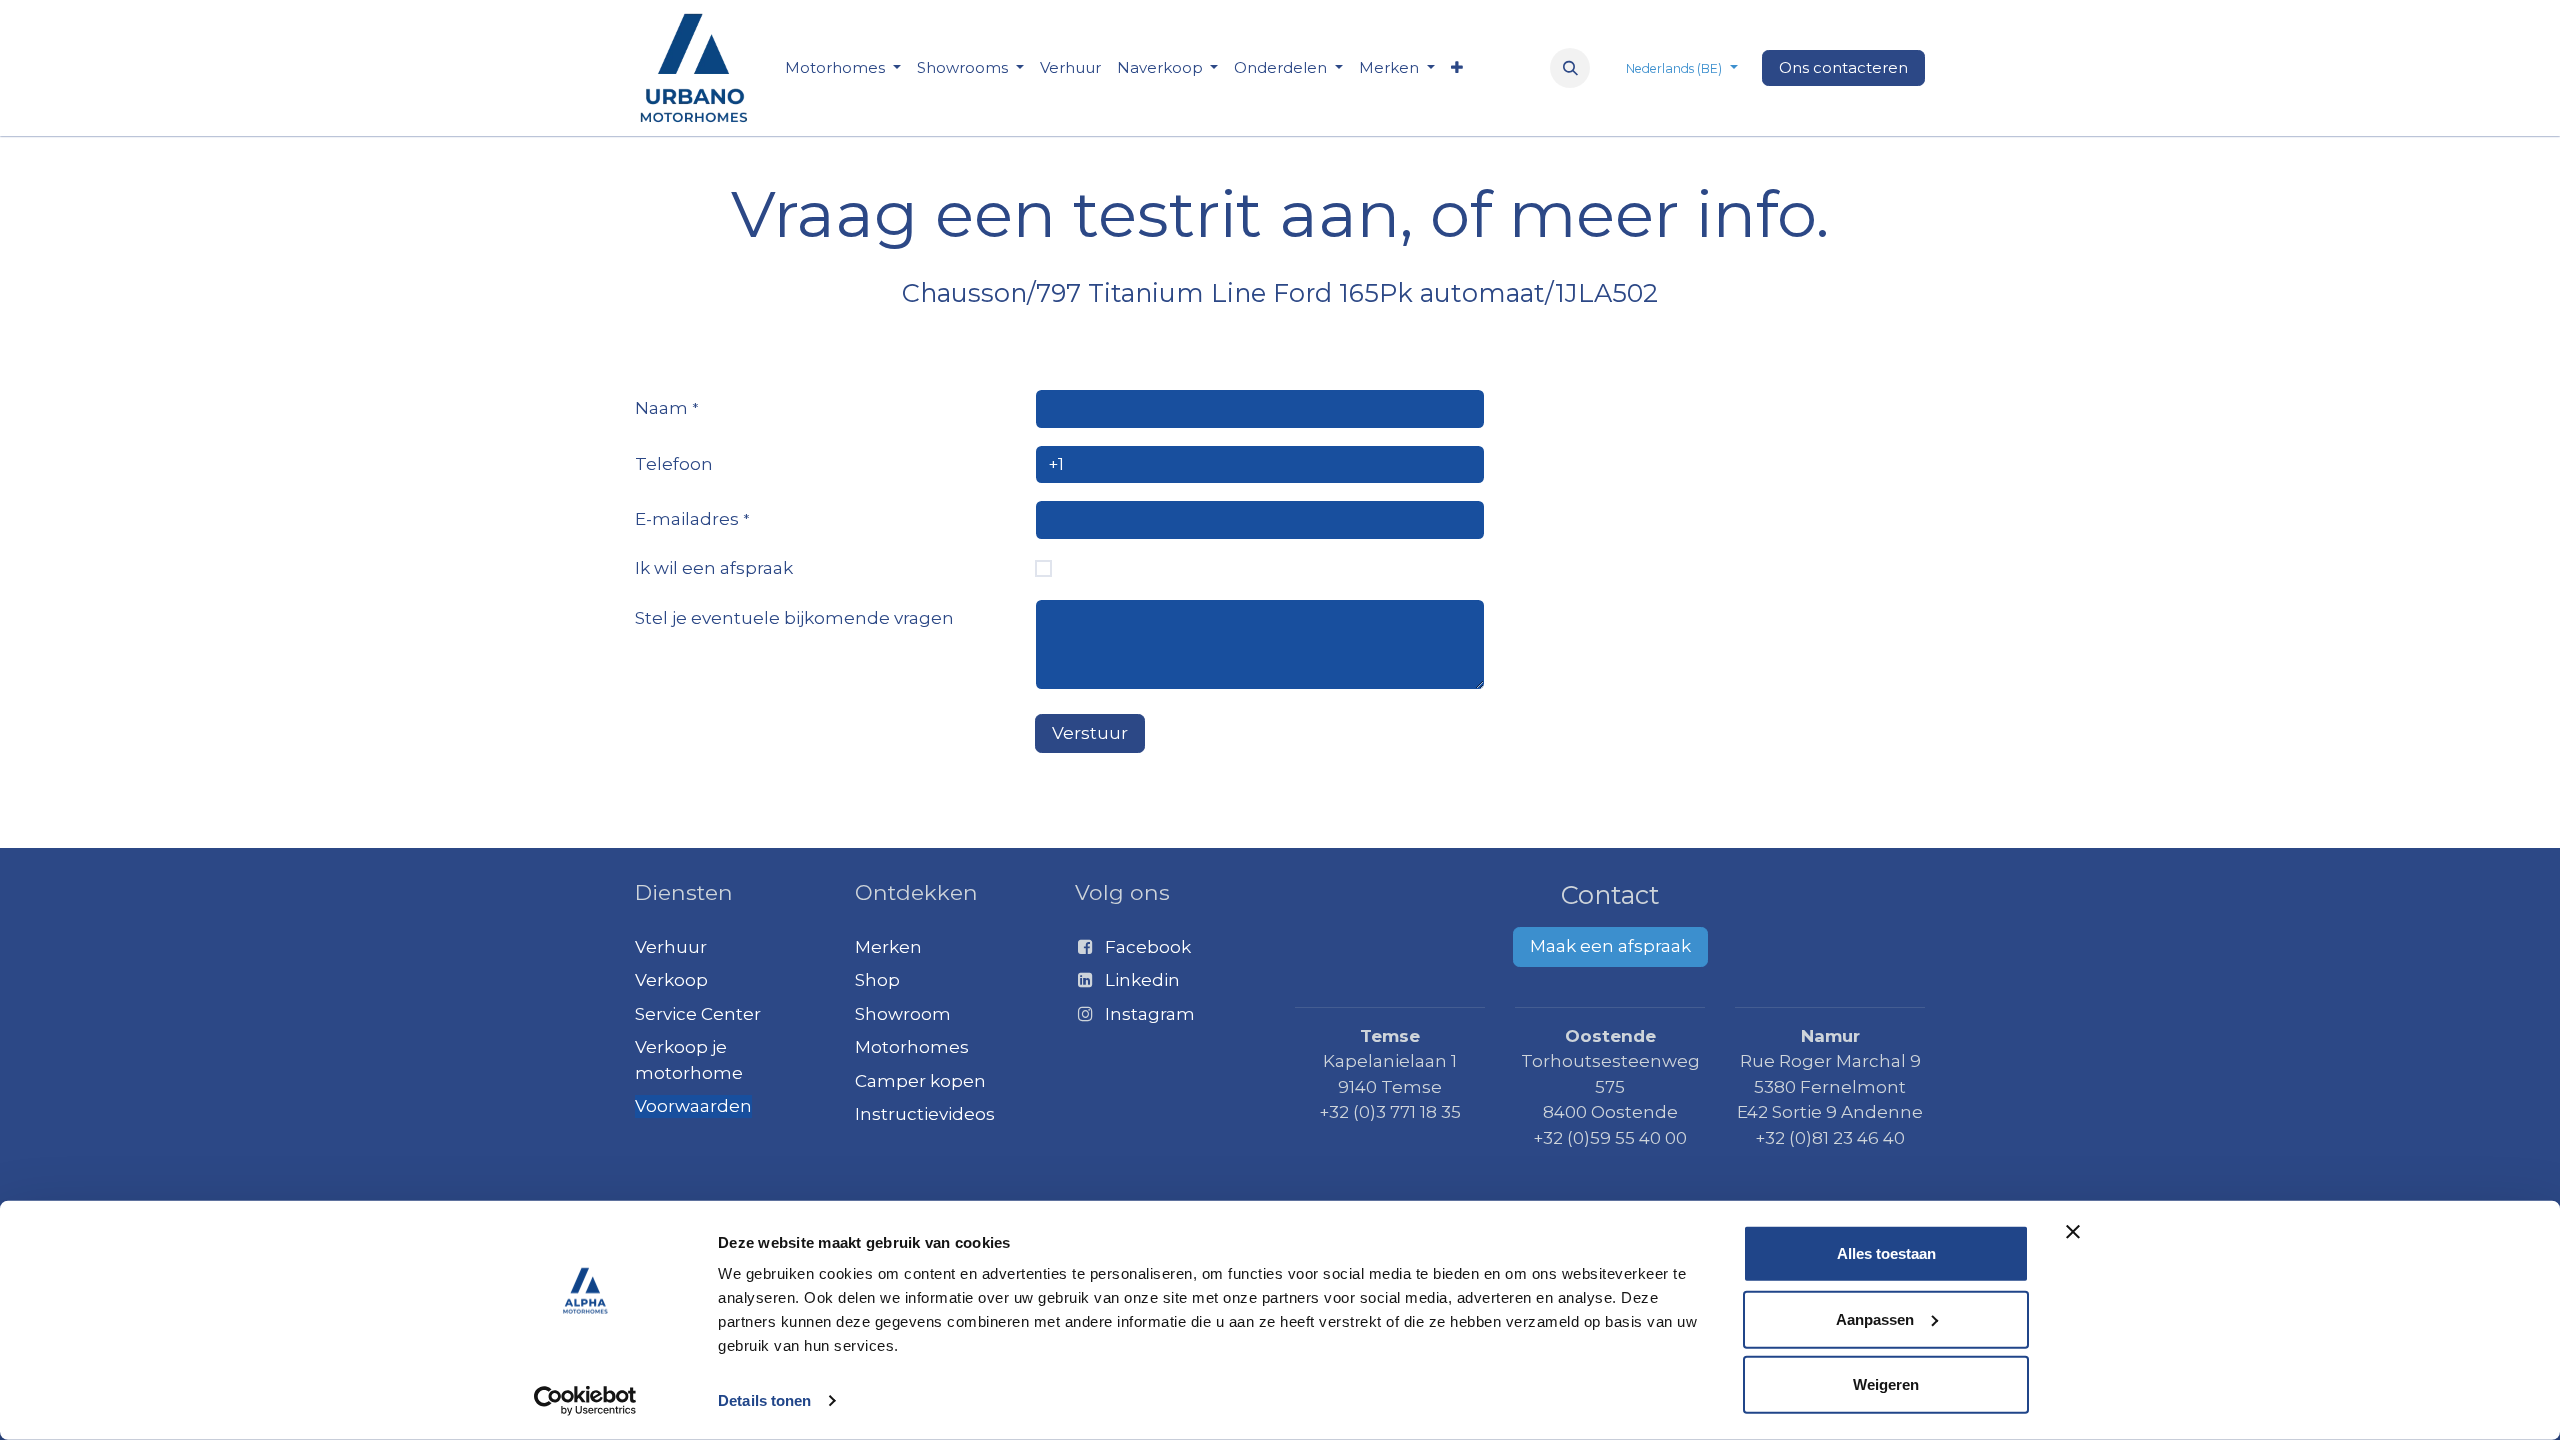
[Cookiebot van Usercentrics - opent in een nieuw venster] (585, 1401)
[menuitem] (843, 68)
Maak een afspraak (1610, 946)
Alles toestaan (1886, 1253)
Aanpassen (1875, 1318)
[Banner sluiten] (2073, 1232)
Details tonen (764, 1400)
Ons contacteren (1843, 67)
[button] (1570, 68)
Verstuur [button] (1090, 733)
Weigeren (1886, 1384)
